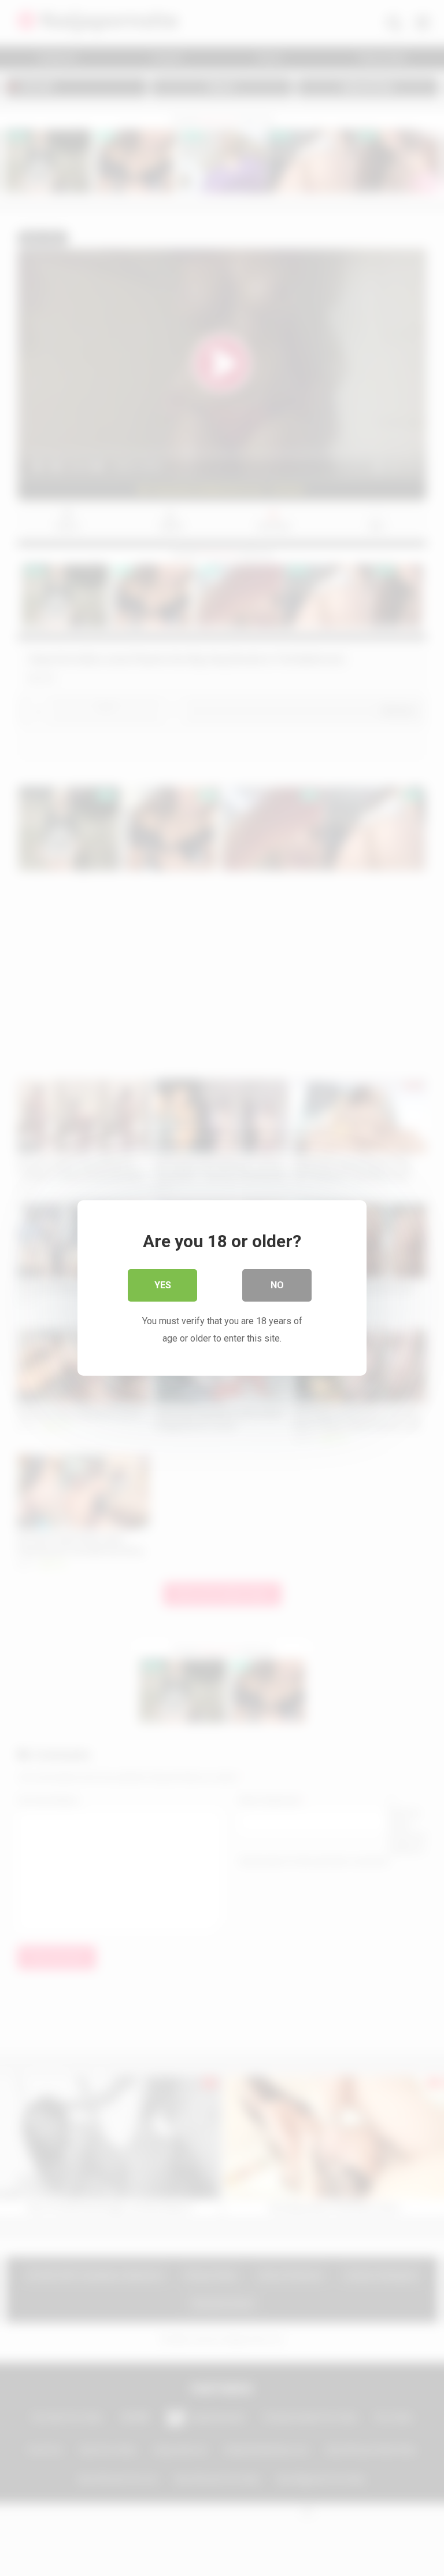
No (277, 1285)
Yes (163, 1285)
